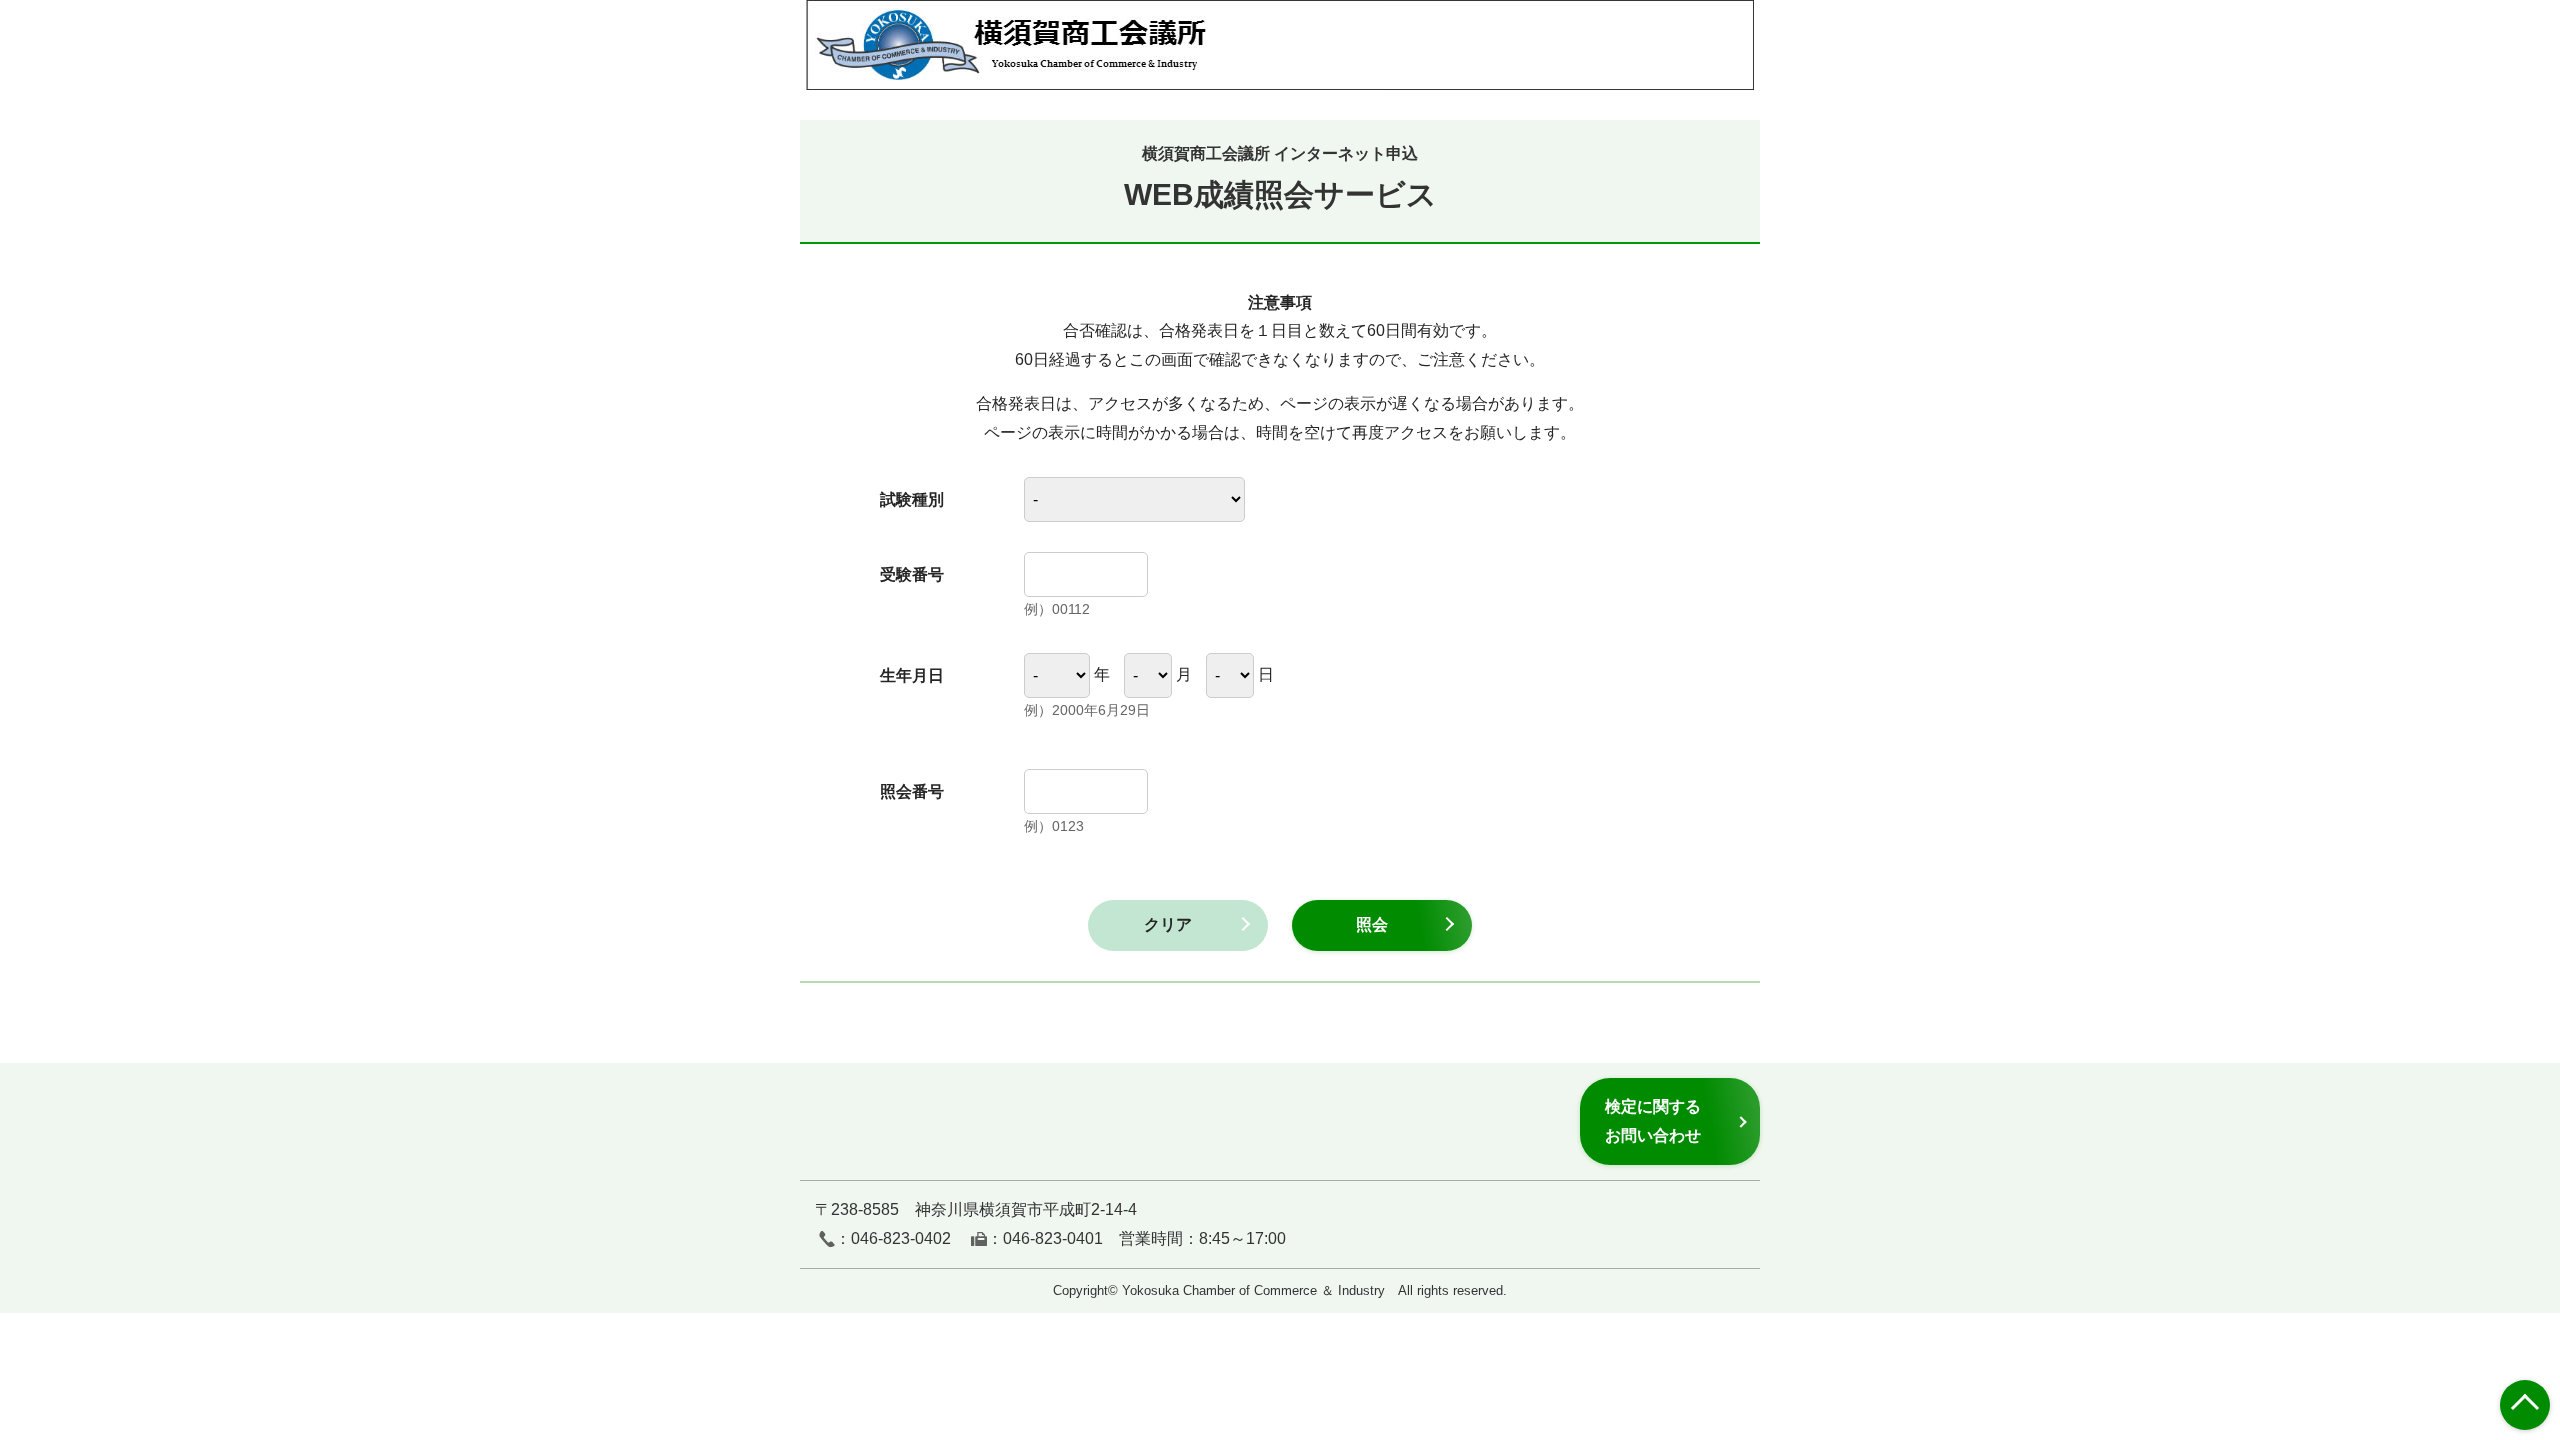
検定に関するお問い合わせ (1653, 1120)
